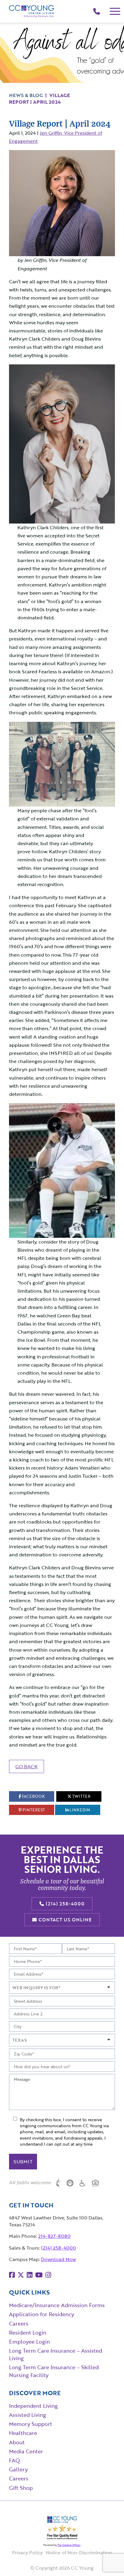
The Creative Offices (69, 2545)
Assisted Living (28, 2415)
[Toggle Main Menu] (115, 11)
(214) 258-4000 (64, 1904)
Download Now (58, 2259)
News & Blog (26, 95)
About (17, 2442)
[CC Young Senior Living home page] (32, 11)
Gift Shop (21, 2488)
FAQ (14, 2460)
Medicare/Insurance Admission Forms (57, 2305)
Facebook (33, 1796)
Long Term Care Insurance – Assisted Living (56, 2354)
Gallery (18, 2469)
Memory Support (31, 2424)
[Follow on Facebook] (12, 2275)
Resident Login (28, 2332)
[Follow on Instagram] (48, 2275)
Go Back (26, 1766)
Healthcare (23, 2433)
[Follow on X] (21, 2275)
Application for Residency (42, 2314)
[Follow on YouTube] (39, 2275)
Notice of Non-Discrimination (79, 2552)
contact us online (64, 1920)
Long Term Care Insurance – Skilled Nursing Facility (54, 2371)
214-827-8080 (54, 2236)
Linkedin (79, 1810)
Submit (23, 2162)
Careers (19, 2323)
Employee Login (29, 2342)
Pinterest (33, 1810)
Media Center (26, 2451)
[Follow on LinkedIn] (30, 2275)
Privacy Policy (27, 2552)
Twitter (81, 1796)
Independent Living (33, 2406)
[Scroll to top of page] (107, 2560)
